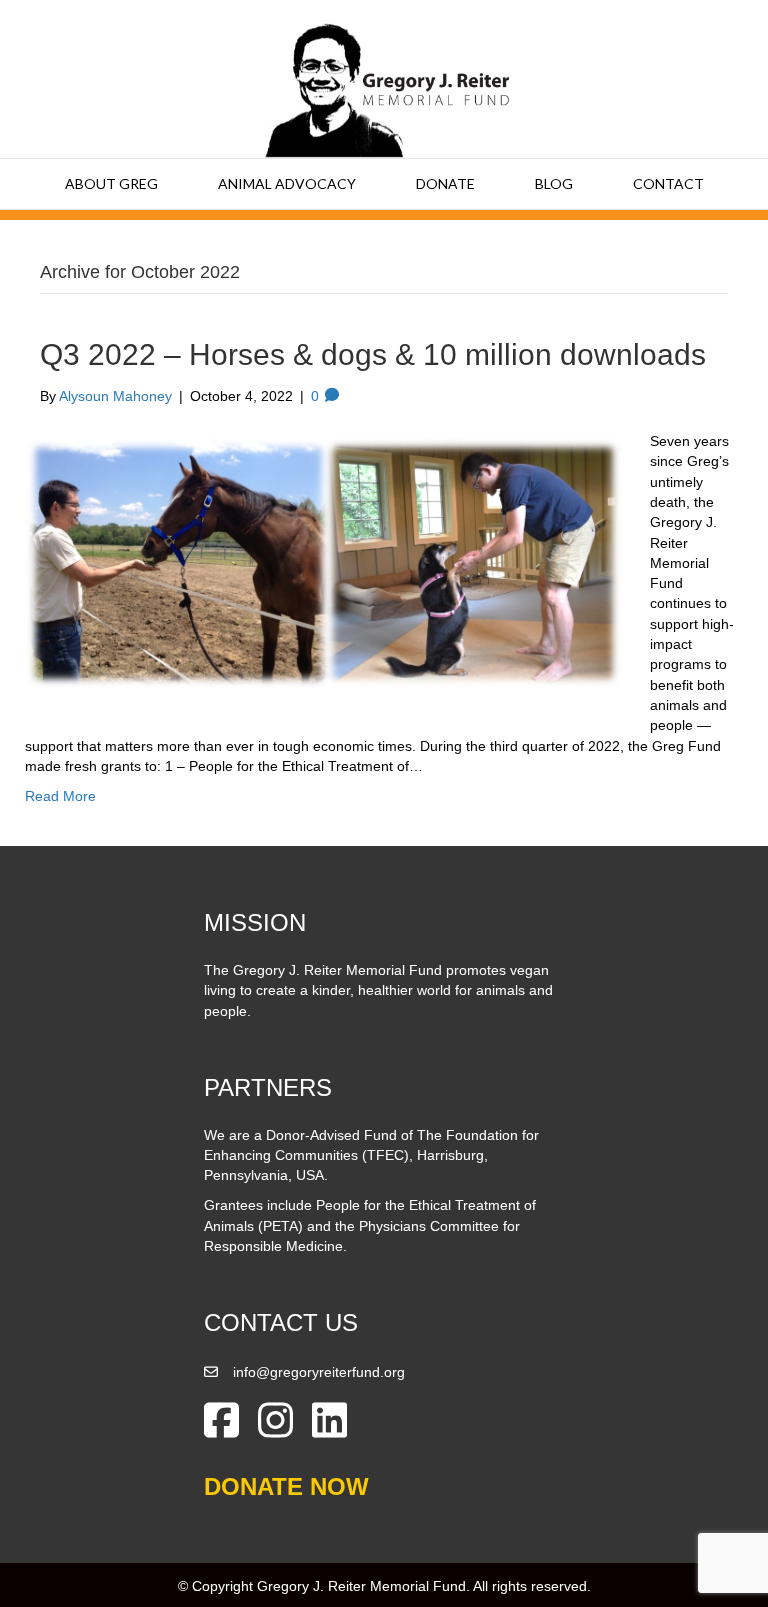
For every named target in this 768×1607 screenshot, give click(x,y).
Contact (668, 183)
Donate (445, 183)
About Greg (111, 183)
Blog (554, 183)
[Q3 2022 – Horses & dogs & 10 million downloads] (325, 561)
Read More (60, 796)
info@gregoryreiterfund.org (319, 1372)
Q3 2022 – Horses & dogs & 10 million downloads (373, 354)
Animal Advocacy (287, 183)
